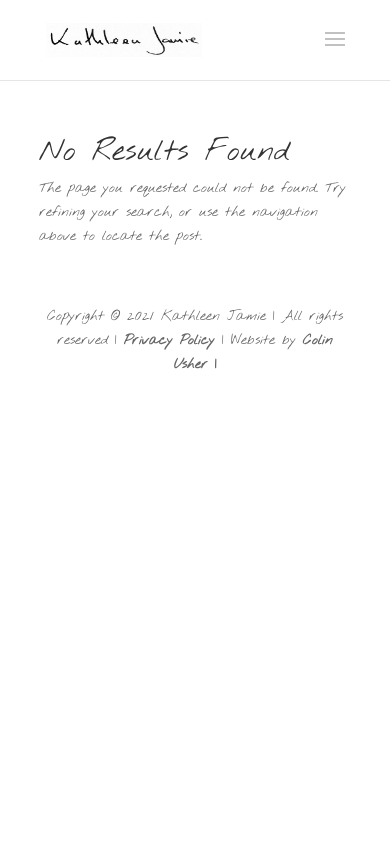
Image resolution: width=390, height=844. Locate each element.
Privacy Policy (169, 340)
